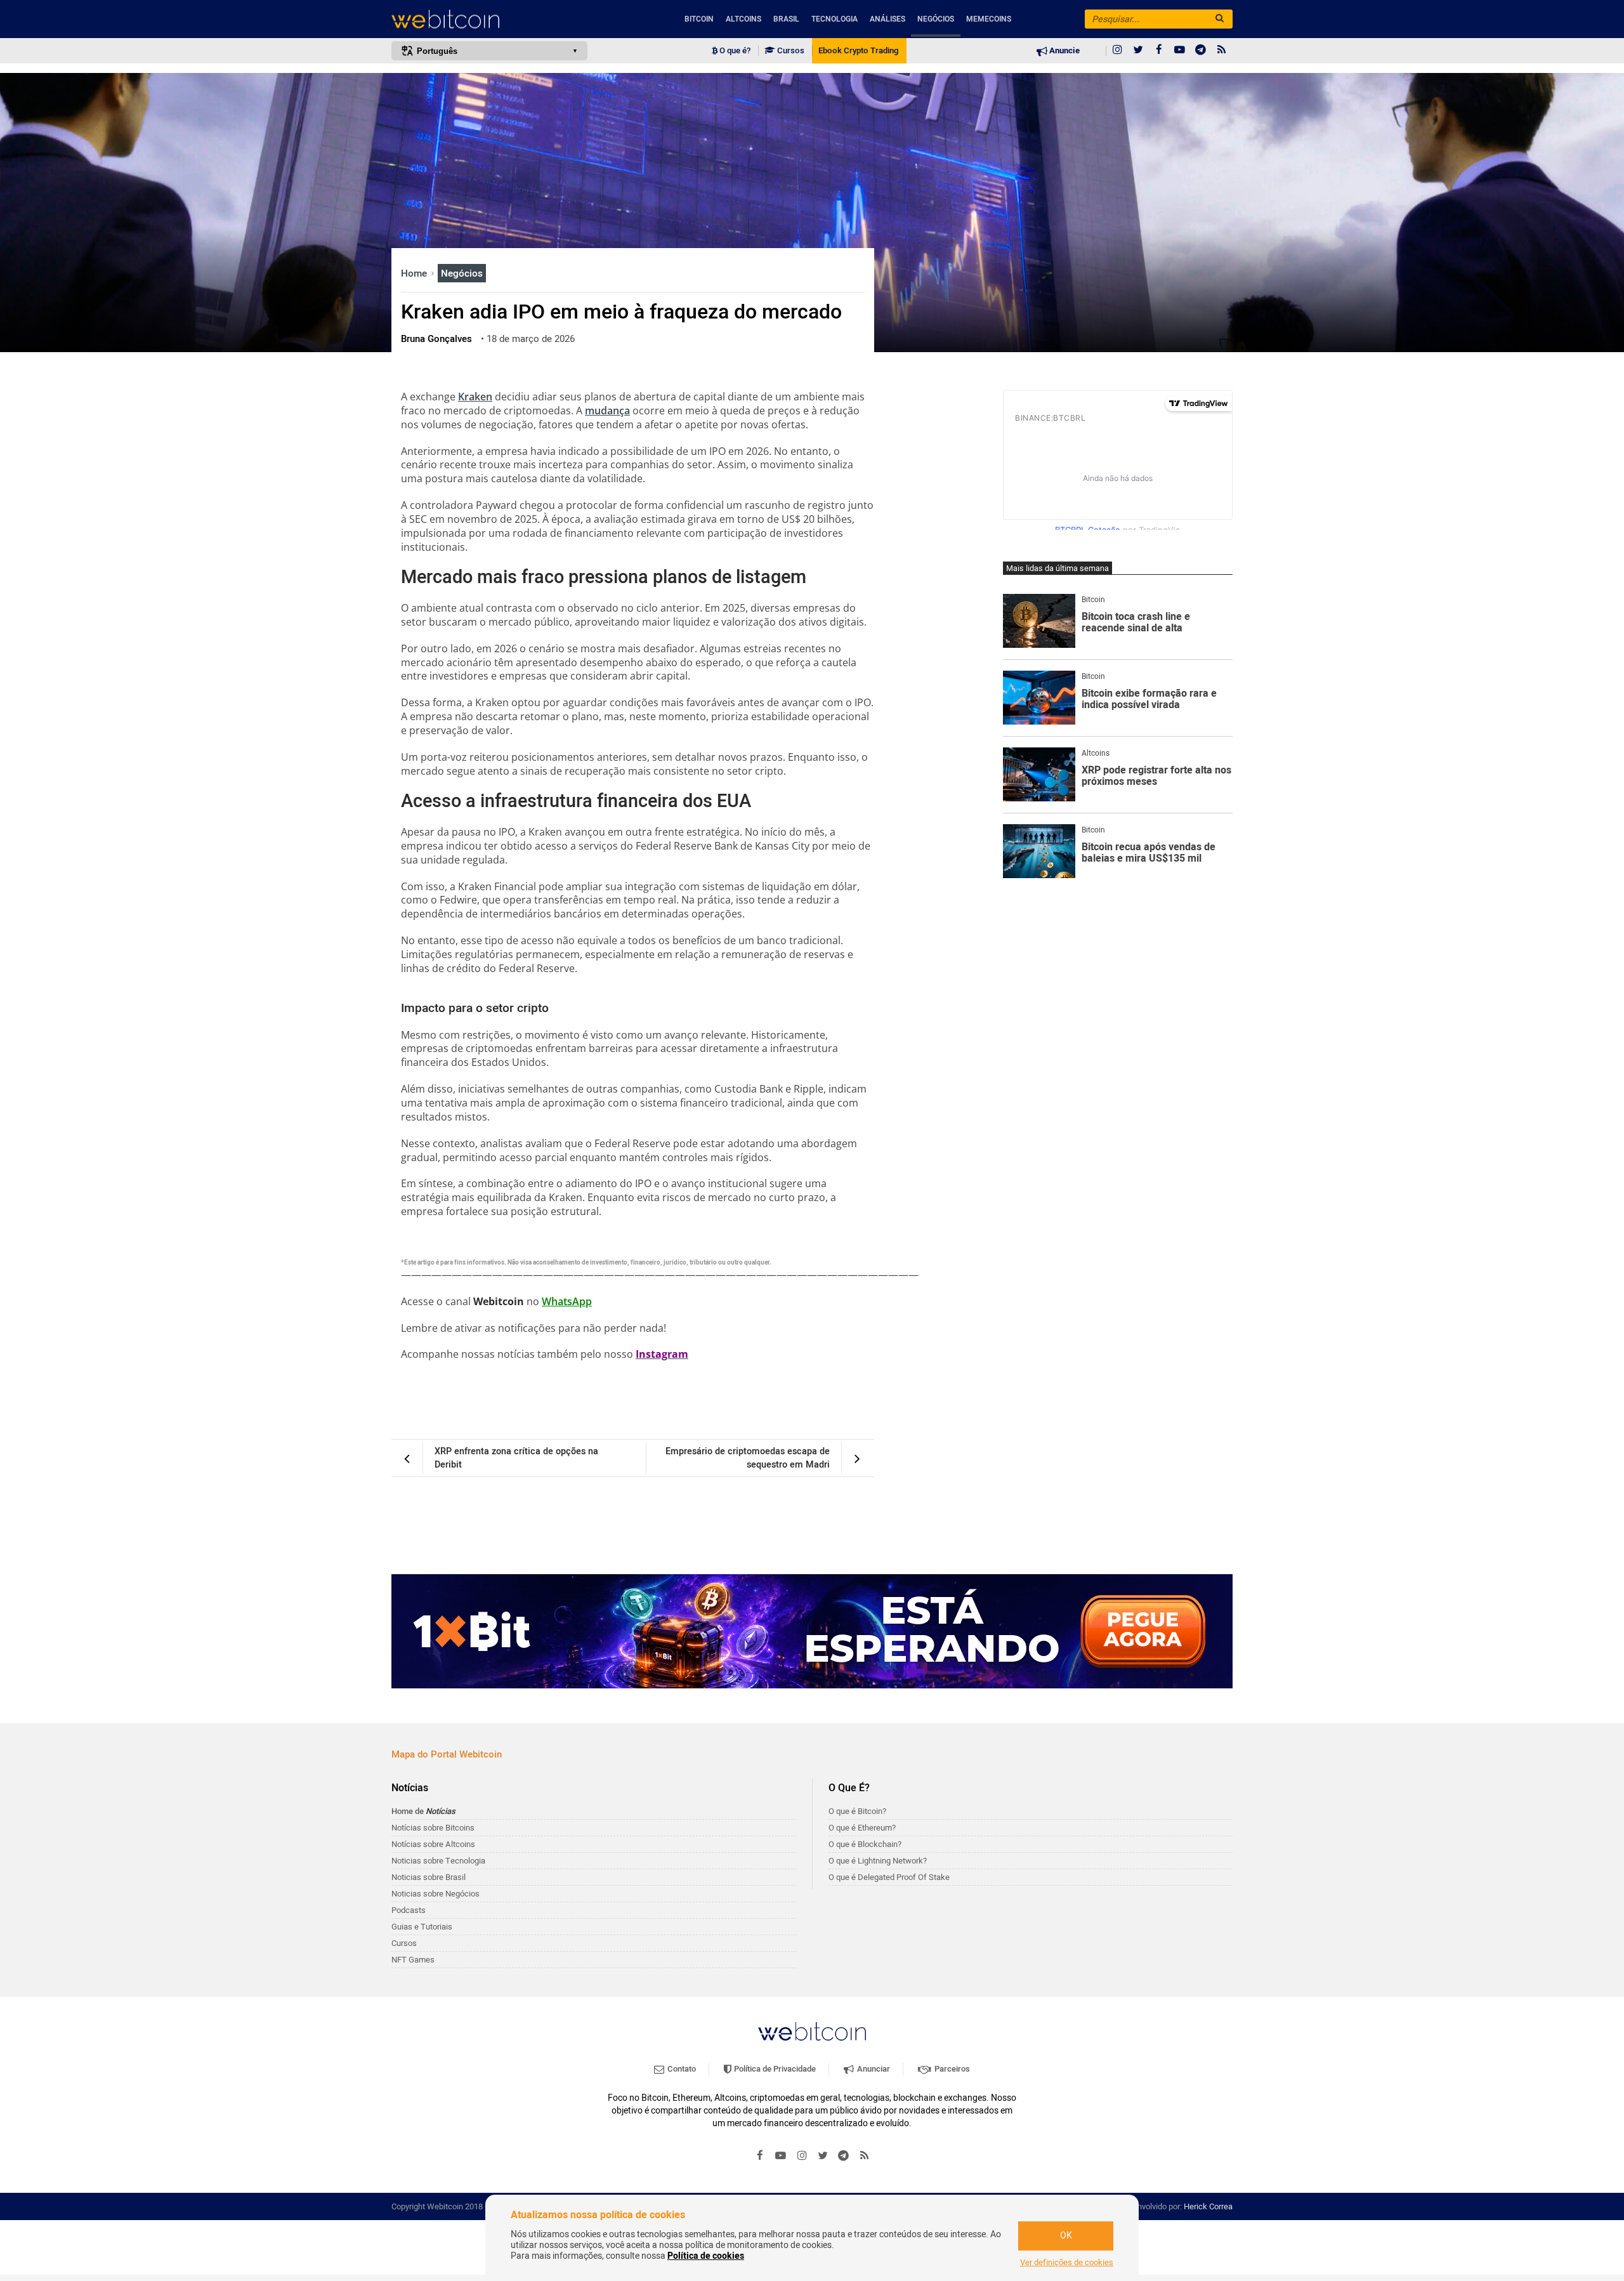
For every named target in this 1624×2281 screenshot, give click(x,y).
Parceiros (951, 2069)
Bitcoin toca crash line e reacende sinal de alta (1136, 623)
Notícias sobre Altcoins (433, 1844)
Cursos (790, 51)
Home (415, 273)
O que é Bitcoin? (857, 1811)
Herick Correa (1208, 2206)
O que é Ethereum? (862, 1828)
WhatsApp (567, 1301)
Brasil (786, 19)
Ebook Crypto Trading (858, 51)
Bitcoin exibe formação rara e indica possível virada (1149, 700)
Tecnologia (835, 19)
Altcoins (743, 19)
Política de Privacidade (774, 2069)
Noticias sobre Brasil (429, 1877)
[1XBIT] (812, 1631)
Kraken (475, 397)
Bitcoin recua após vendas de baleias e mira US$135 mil (1149, 853)
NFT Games (413, 1960)
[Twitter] (1138, 51)
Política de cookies (706, 2256)
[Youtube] (1180, 51)
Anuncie (1064, 51)
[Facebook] (1159, 51)
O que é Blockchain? (865, 1844)
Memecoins (989, 19)
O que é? (734, 51)
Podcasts (409, 1910)
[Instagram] (1117, 51)
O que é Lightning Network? (878, 1861)
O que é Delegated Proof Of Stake (889, 1877)
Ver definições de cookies (1067, 2263)
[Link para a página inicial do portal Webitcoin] (812, 2031)
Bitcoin (699, 19)
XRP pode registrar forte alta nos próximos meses (1156, 776)
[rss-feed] (1222, 51)
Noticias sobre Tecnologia (438, 1861)
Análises (887, 19)
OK (1066, 2236)
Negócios (936, 19)
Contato (681, 2069)
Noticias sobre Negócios (435, 1894)
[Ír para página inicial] (489, 19)
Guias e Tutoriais (422, 1927)
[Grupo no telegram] (1201, 51)
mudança (607, 411)
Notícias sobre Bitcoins (433, 1828)
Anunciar (873, 2069)
